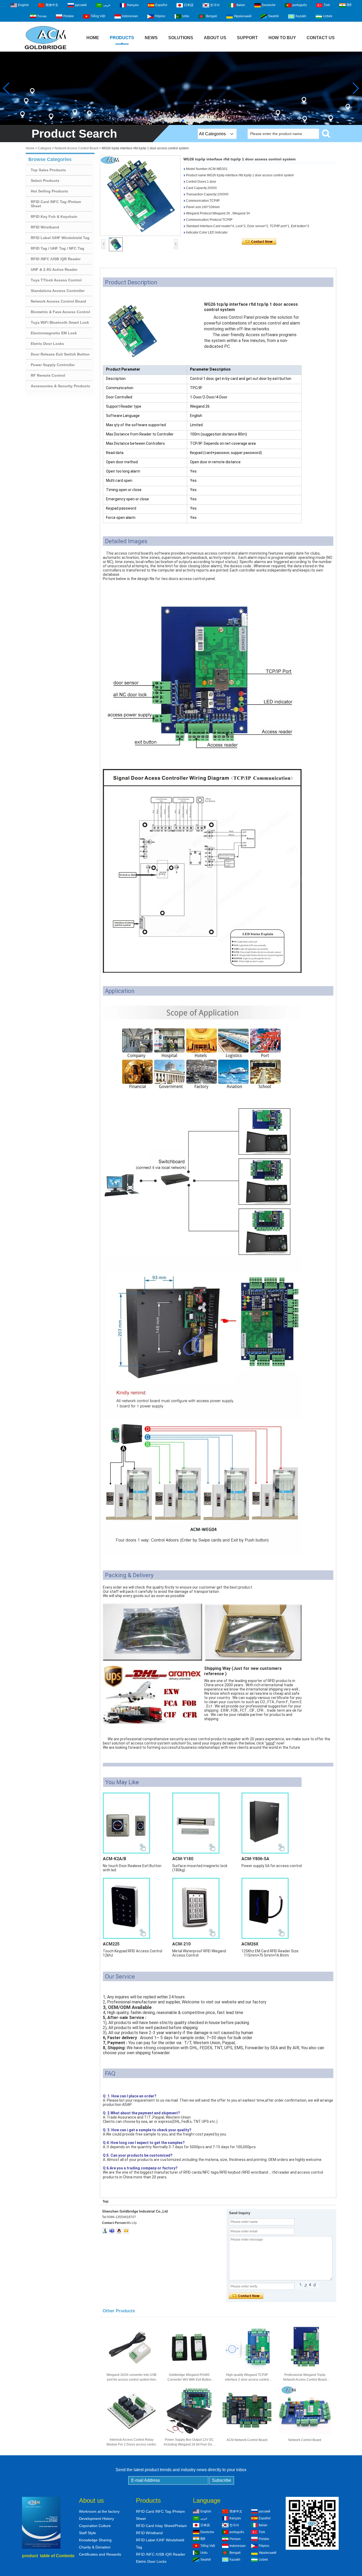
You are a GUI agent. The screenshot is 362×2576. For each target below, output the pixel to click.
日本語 (189, 5)
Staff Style (87, 2533)
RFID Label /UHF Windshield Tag (60, 238)
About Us (215, 38)
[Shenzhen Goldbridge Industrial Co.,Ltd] (46, 50)
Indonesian (130, 16)
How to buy (282, 38)
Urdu (186, 16)
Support (247, 38)
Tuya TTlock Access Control (56, 280)
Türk (327, 5)
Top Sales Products (48, 170)
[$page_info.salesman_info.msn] (105, 2231)
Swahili (273, 16)
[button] (179, 120)
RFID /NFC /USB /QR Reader (56, 259)
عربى (107, 5)
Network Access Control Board (76, 148)
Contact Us (321, 38)
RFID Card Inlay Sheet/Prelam (161, 2526)
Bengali (211, 16)
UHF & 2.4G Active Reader (54, 269)
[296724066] (119, 2231)
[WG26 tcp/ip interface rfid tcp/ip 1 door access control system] (140, 196)
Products (122, 38)
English (23, 5)
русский (81, 5)
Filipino (160, 16)
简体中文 (52, 5)
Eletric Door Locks (47, 344)
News (151, 38)
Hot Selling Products (49, 191)
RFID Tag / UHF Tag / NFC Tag (58, 248)
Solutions (181, 38)
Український (243, 16)
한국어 (215, 5)
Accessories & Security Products (60, 386)
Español (161, 5)
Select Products (45, 181)
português (300, 5)
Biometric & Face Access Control (60, 312)
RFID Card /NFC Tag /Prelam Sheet (56, 204)
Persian (42, 16)
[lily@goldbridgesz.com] (112, 2231)
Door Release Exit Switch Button (60, 354)
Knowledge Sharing (95, 2540)
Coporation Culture (95, 2526)
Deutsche (269, 5)
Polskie (69, 16)
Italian (241, 5)
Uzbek (328, 16)
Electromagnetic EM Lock (54, 333)
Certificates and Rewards (100, 2554)
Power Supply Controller (53, 365)
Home (93, 38)
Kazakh (301, 16)
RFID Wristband (45, 227)
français (133, 5)
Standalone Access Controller (58, 291)
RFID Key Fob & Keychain (54, 217)
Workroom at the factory (99, 2511)
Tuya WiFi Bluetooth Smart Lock (60, 322)
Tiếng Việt (98, 16)
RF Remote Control (48, 375)
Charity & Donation (95, 2547)
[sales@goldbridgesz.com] (126, 2231)
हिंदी (349, 5)
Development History (96, 2519)
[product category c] (181, 88)
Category (45, 148)
